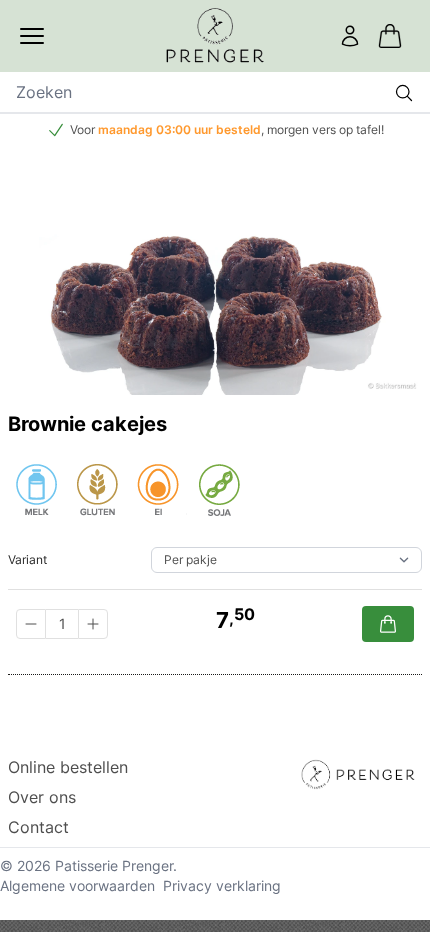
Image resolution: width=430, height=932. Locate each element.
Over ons (42, 797)
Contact (38, 827)
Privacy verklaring (222, 885)
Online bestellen (68, 767)
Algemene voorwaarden (77, 885)
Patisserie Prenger (114, 865)
